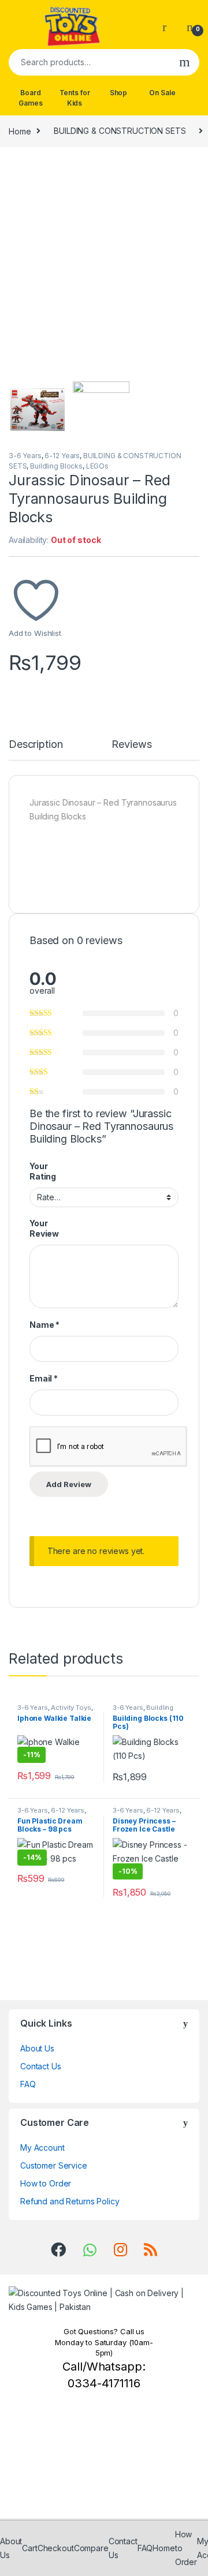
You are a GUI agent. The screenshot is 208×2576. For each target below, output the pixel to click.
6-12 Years (62, 456)
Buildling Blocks (56, 466)
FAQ (28, 2084)
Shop (118, 93)
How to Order (46, 2183)
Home (20, 131)
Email (44, 1378)
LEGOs (97, 466)
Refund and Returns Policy (70, 2201)
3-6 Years (25, 456)
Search (185, 62)
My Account (42, 2148)
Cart (29, 2548)
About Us (37, 2048)
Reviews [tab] (131, 745)
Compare (91, 2548)
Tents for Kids (75, 98)
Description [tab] (36, 745)
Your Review (44, 1228)
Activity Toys (71, 1708)
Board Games (30, 98)
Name (44, 1325)
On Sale (162, 93)
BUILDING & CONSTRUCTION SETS (120, 131)
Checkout (56, 2548)
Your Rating (43, 1171)
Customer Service (54, 2165)
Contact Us (41, 2066)
